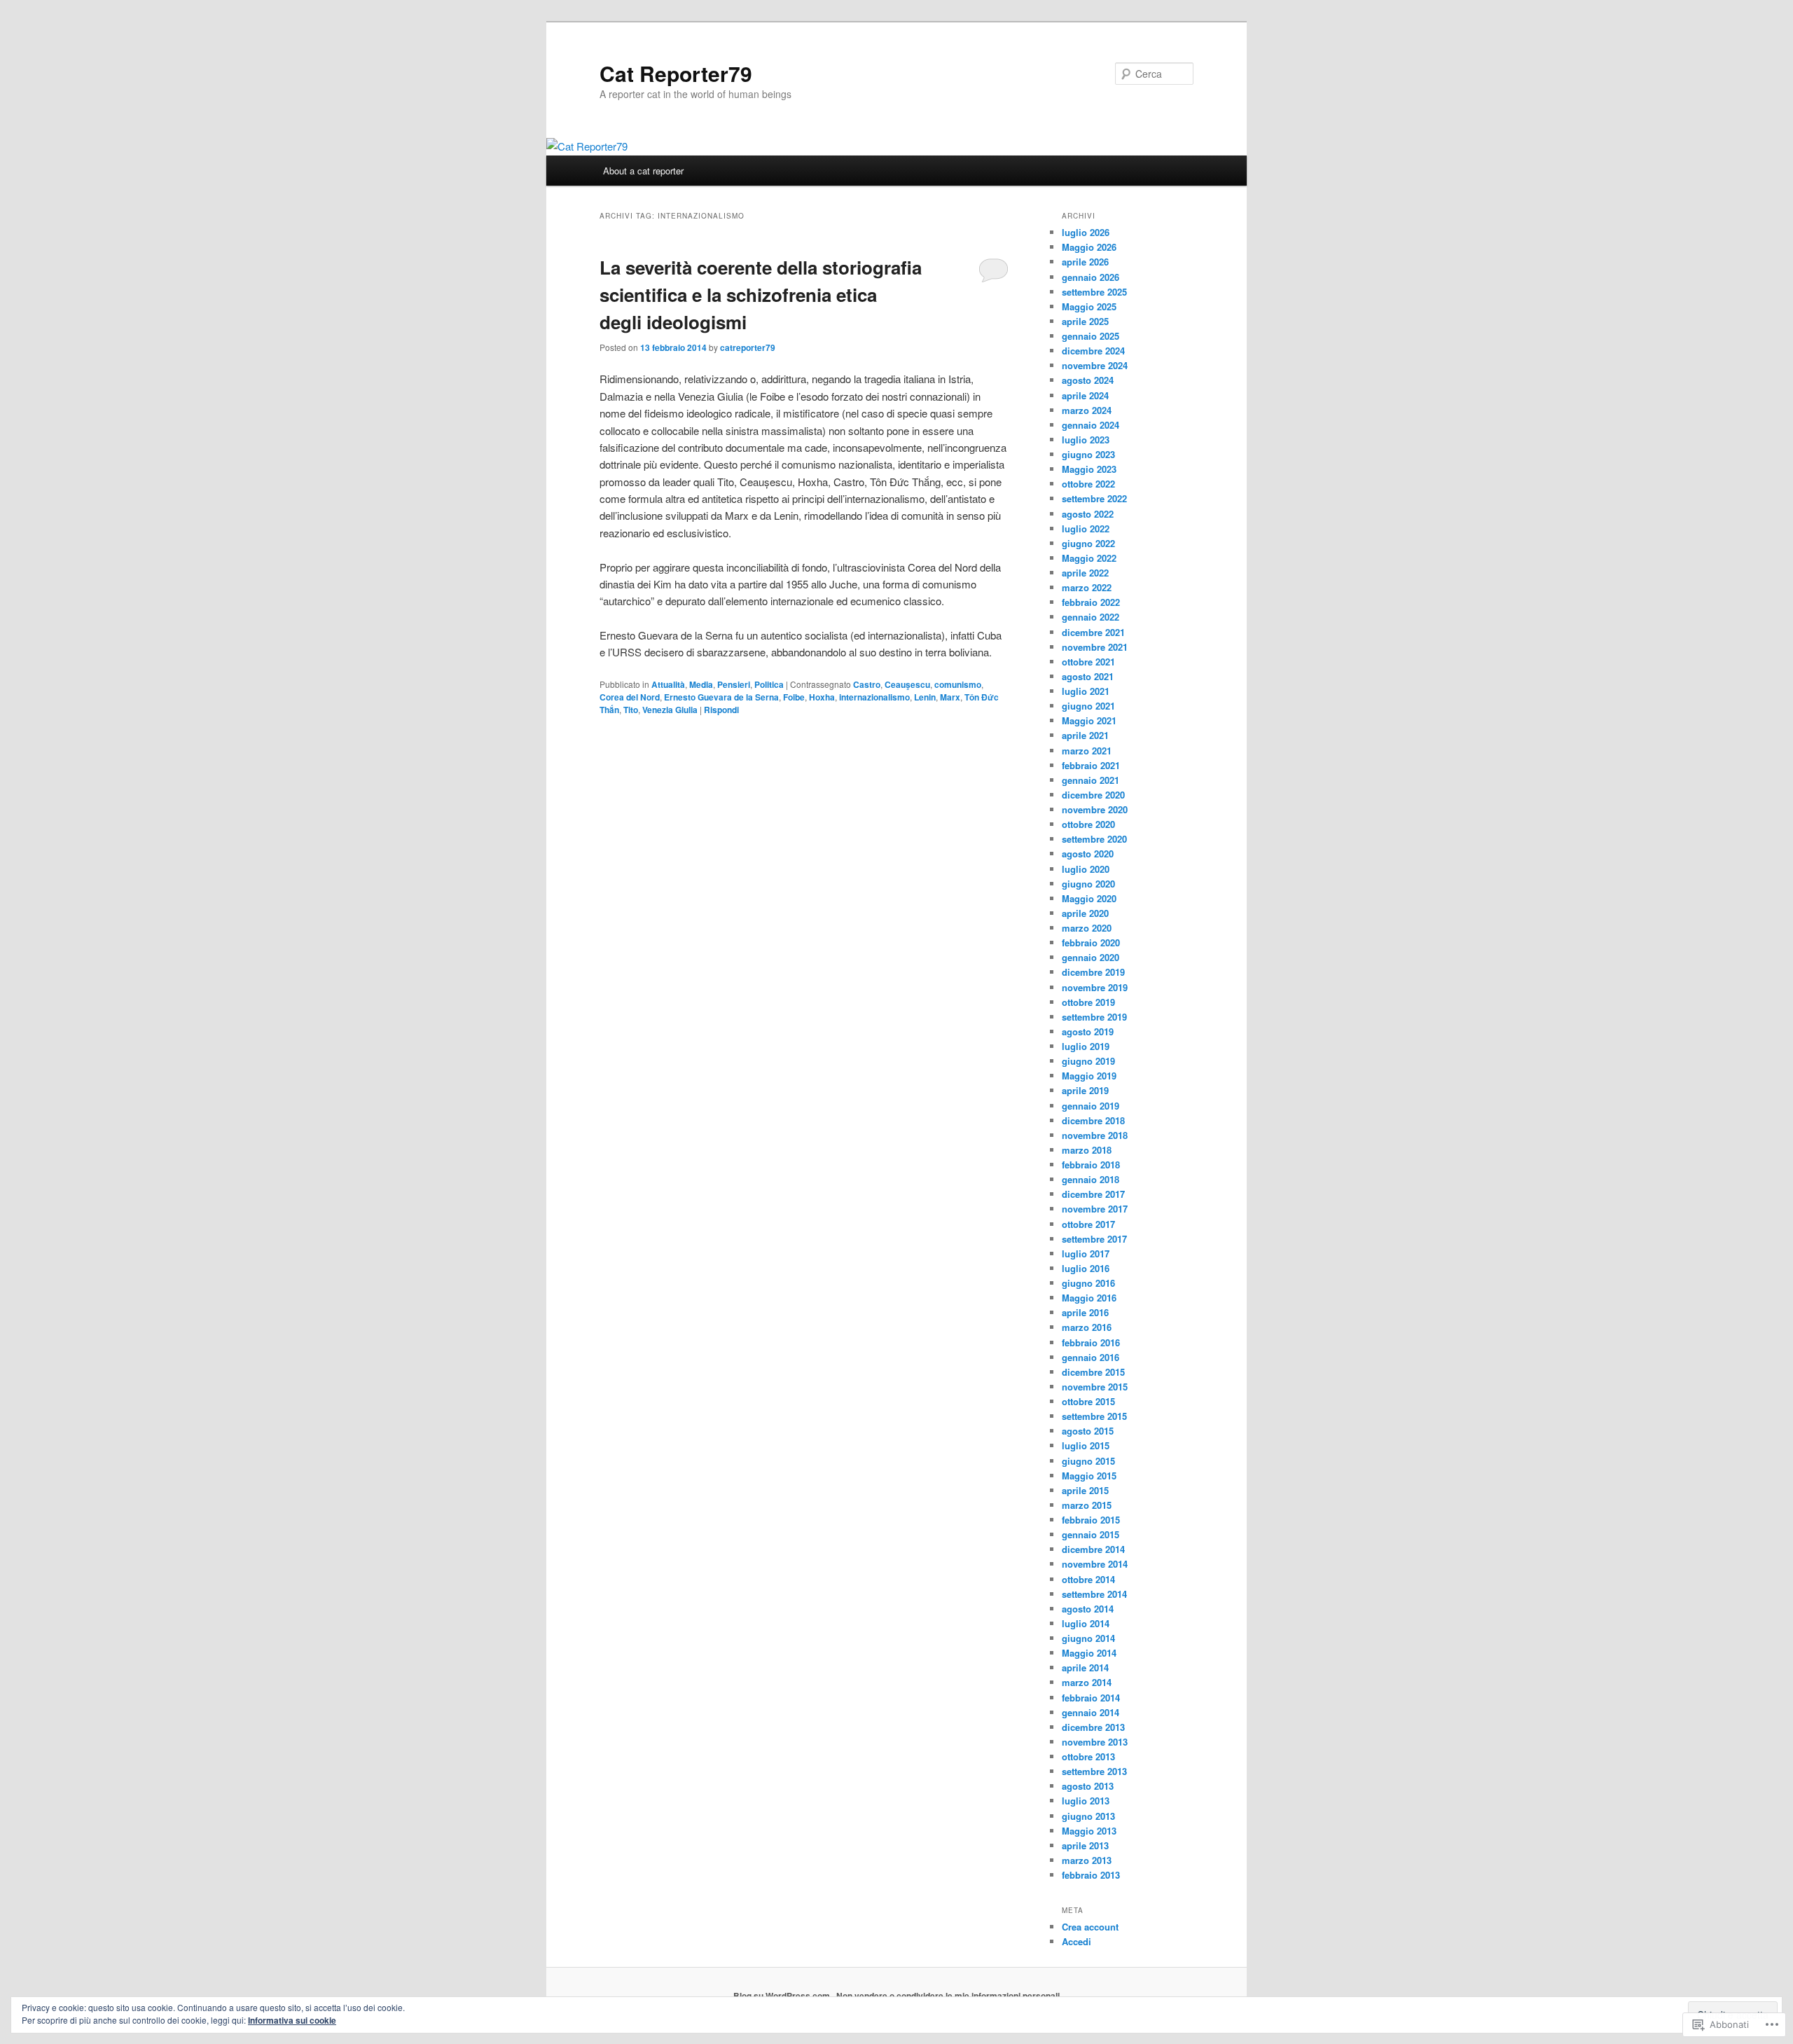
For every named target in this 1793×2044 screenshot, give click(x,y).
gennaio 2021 (1091, 780)
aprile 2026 (1085, 262)
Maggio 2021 (1089, 720)
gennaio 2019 (1091, 1106)
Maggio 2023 (1089, 469)
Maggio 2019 (1089, 1076)
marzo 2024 (1087, 410)
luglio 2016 (1086, 1268)
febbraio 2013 (1091, 1875)
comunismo (958, 684)
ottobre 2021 (1088, 662)
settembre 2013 (1094, 1771)
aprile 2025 (1085, 321)
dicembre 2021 (1093, 632)
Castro (867, 684)
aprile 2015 (1085, 1490)
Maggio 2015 (1089, 1476)
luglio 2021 (1086, 691)
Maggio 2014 (1089, 1653)
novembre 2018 (1095, 1135)
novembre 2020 (1095, 809)
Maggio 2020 (1089, 898)
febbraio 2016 (1091, 1342)
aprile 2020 (1085, 913)
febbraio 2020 (1091, 942)
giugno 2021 (1088, 706)
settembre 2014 (1094, 1594)
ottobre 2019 (1088, 1002)
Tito (631, 710)
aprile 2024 (1085, 395)
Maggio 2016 (1089, 1298)
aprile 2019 (1085, 1090)
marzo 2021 (1087, 751)
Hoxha (822, 697)
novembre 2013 (1095, 1742)
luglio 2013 (1086, 1801)
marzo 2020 (1087, 928)
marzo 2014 (1087, 1682)
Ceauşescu (907, 684)
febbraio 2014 (1091, 1698)
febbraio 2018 (1091, 1165)
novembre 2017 (1095, 1209)
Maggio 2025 (1089, 306)
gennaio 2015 (1091, 1534)
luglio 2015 (1086, 1445)
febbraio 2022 (1091, 602)
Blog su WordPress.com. (783, 1996)
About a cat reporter (643, 171)
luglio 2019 (1086, 1046)
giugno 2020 (1088, 884)
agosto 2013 (1088, 1786)
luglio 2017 (1086, 1254)
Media (701, 684)
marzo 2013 (1087, 1860)
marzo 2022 (1087, 587)
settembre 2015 (1094, 1416)
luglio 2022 (1086, 529)
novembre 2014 (1095, 1564)
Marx (950, 697)
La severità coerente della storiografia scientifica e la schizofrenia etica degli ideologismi (761, 295)
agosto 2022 (1088, 514)
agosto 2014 (1088, 1609)
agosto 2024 (1088, 380)
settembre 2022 (1094, 498)
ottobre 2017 (1088, 1224)
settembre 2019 (1094, 1017)
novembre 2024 (1095, 365)
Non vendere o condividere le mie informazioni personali (948, 1996)
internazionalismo (874, 697)
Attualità (668, 684)
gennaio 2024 (1091, 425)
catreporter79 (748, 347)
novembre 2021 (1095, 647)
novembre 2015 (1095, 1387)
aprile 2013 (1085, 1845)
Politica (769, 684)
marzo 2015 (1087, 1505)
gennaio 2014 (1091, 1712)
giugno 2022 (1088, 543)
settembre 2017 (1094, 1239)
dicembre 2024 (1093, 351)
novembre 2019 (1095, 987)
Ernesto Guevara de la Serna (721, 697)
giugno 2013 (1088, 1816)
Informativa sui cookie (292, 2020)
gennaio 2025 (1091, 336)
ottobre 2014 (1088, 1579)
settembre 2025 (1094, 292)
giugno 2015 (1088, 1461)
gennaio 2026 (1091, 277)
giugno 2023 (1088, 454)
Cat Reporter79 (676, 73)
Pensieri (734, 684)
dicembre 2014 (1093, 1549)
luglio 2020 (1086, 869)
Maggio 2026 (1089, 247)
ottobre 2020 (1088, 824)
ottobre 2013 (1088, 1756)
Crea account (1090, 1927)
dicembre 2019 (1093, 972)
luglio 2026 (1086, 232)
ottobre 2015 (1088, 1401)
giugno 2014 (1088, 1638)
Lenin (925, 697)
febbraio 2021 (1091, 765)
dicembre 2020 (1093, 795)
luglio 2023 (1086, 440)
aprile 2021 (1085, 735)
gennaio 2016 (1091, 1357)
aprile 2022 (1085, 573)
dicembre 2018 (1093, 1120)
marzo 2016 (1087, 1327)
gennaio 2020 (1091, 957)
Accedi (1077, 1941)
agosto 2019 (1088, 1031)
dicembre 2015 (1093, 1372)
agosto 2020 (1088, 854)
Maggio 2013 (1089, 1831)
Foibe (794, 697)
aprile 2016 (1085, 1312)
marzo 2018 (1087, 1150)
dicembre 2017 (1093, 1194)
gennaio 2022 (1091, 617)
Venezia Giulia (670, 710)
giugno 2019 (1088, 1061)
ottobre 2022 (1088, 484)
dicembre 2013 (1093, 1727)
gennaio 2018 (1091, 1179)
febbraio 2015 (1091, 1520)
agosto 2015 (1088, 1431)
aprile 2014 (1085, 1667)
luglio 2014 (1086, 1623)
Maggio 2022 (1089, 558)
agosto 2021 (1088, 676)
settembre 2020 (1094, 839)
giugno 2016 (1088, 1283)
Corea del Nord (630, 697)
